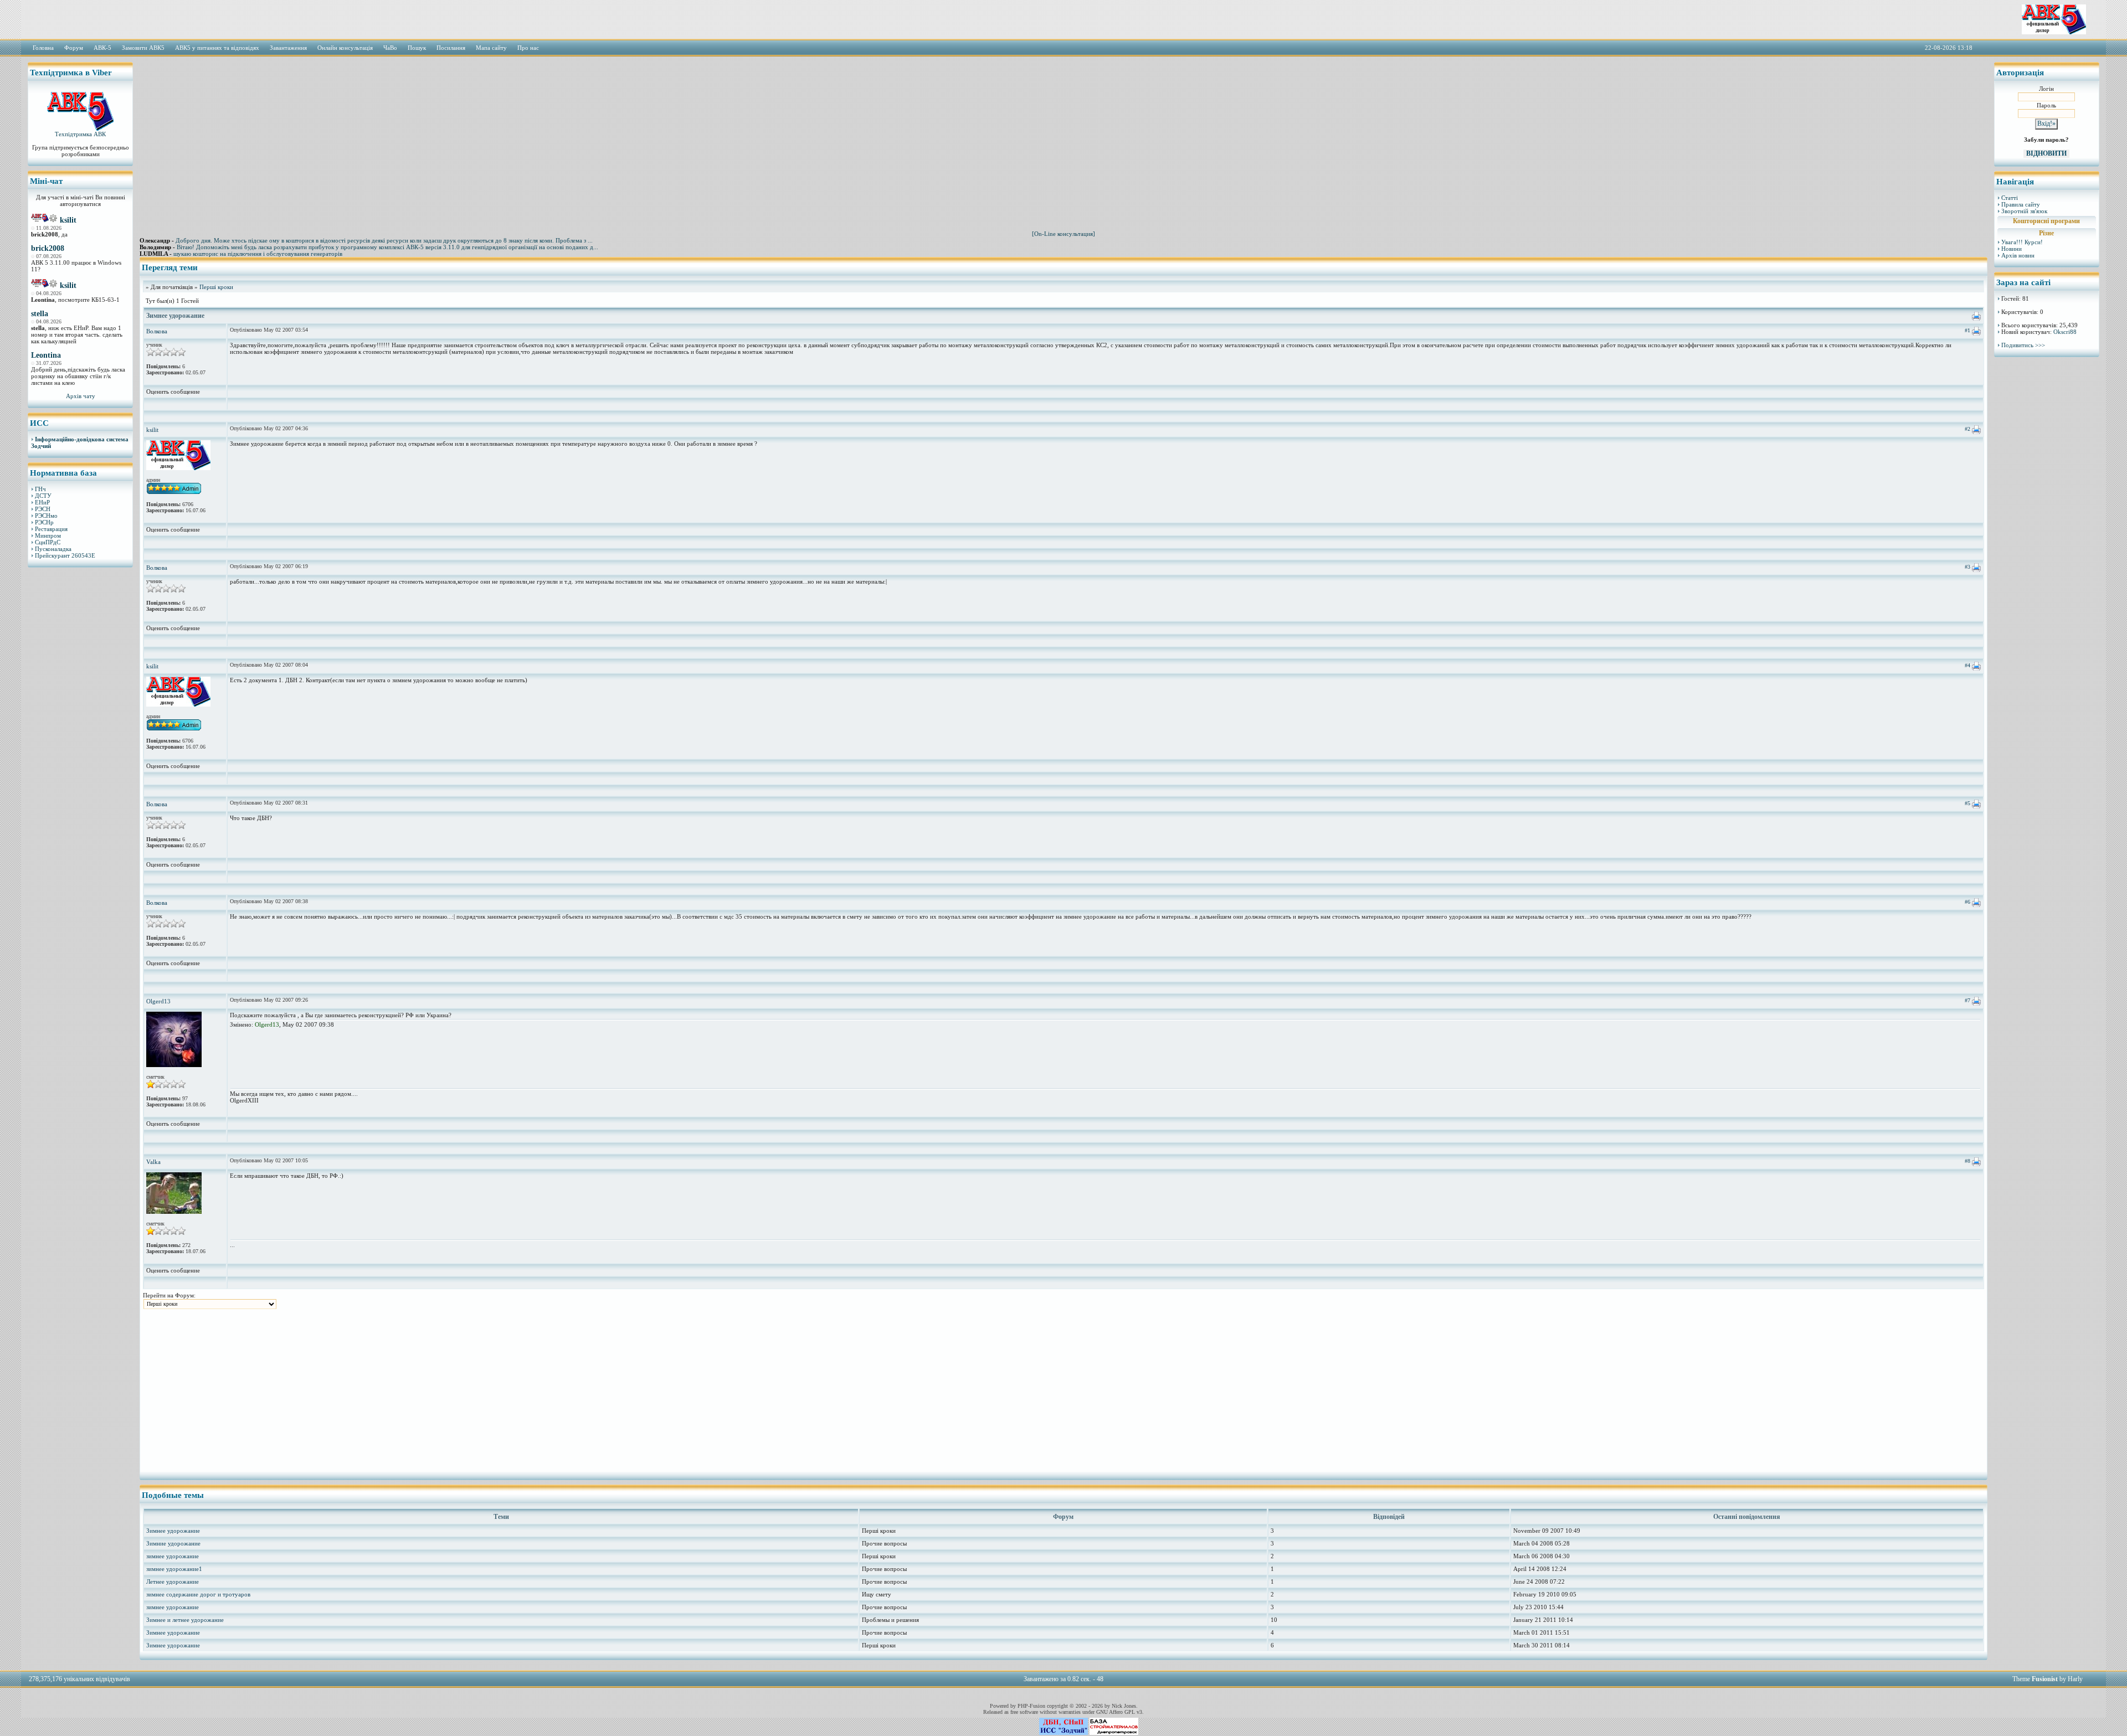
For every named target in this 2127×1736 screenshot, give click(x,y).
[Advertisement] (80, 745)
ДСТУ (43, 496)
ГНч (40, 489)
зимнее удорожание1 (174, 1569)
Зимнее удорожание (173, 1531)
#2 (1967, 429)
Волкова (157, 331)
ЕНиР (42, 502)
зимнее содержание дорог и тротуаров (198, 1594)
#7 (1967, 1000)
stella (40, 314)
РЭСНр (44, 522)
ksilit (68, 220)
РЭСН (43, 509)
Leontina (46, 355)
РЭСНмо (46, 516)
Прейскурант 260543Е (65, 555)
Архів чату (81, 396)
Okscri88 (2065, 332)
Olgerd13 (158, 1001)
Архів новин (2018, 255)
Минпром (48, 535)
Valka (153, 1162)
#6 (1967, 902)
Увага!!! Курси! (2022, 242)
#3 (1967, 567)
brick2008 (48, 248)
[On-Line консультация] (1063, 234)
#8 (1967, 1161)
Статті (2010, 198)
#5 (1967, 803)
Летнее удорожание (173, 1582)
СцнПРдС (48, 542)
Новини (2012, 249)
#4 (1967, 665)
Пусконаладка (53, 549)
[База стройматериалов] (1114, 1733)
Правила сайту (2021, 204)
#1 (1967, 330)
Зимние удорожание (173, 1543)
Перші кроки (216, 287)
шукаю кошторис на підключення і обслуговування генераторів (258, 254)
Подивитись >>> (2023, 345)
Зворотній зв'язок (2024, 211)
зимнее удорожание (173, 1556)
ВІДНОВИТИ (2046, 153)
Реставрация (51, 529)
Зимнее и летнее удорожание (185, 1620)
